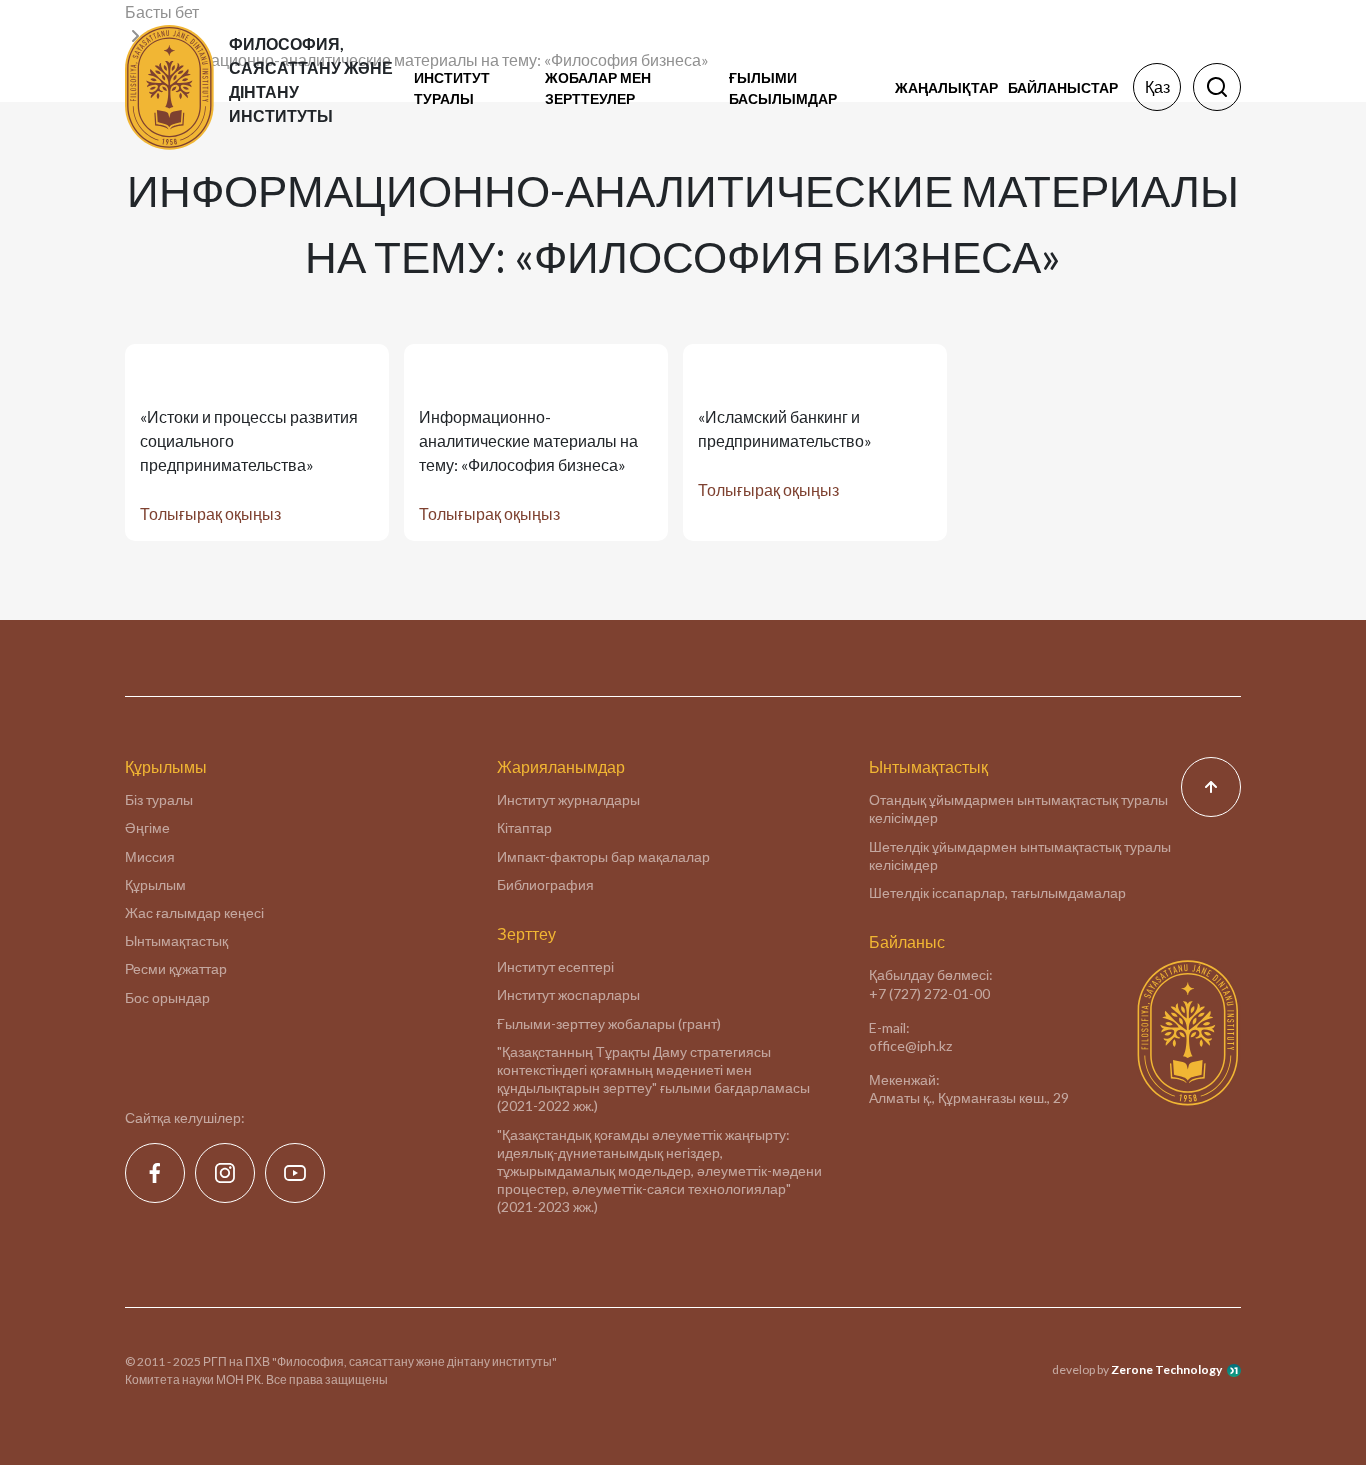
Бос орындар (167, 997)
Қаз (1157, 86)
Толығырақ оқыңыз (210, 513)
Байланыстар (1063, 87)
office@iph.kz (910, 1045)
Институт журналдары (568, 799)
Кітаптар (524, 827)
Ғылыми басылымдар (783, 88)
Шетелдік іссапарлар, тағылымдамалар (997, 892)
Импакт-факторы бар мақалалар (603, 856)
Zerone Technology (1166, 1369)
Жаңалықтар (946, 87)
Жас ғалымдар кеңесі (194, 912)
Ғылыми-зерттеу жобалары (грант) (609, 1023)
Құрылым (155, 884)
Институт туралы (452, 88)
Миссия (150, 856)
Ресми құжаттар (176, 968)
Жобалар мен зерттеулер (598, 88)
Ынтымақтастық (176, 940)
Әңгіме (147, 827)
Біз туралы (159, 799)
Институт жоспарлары (568, 994)
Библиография (545, 884)
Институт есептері (555, 966)
